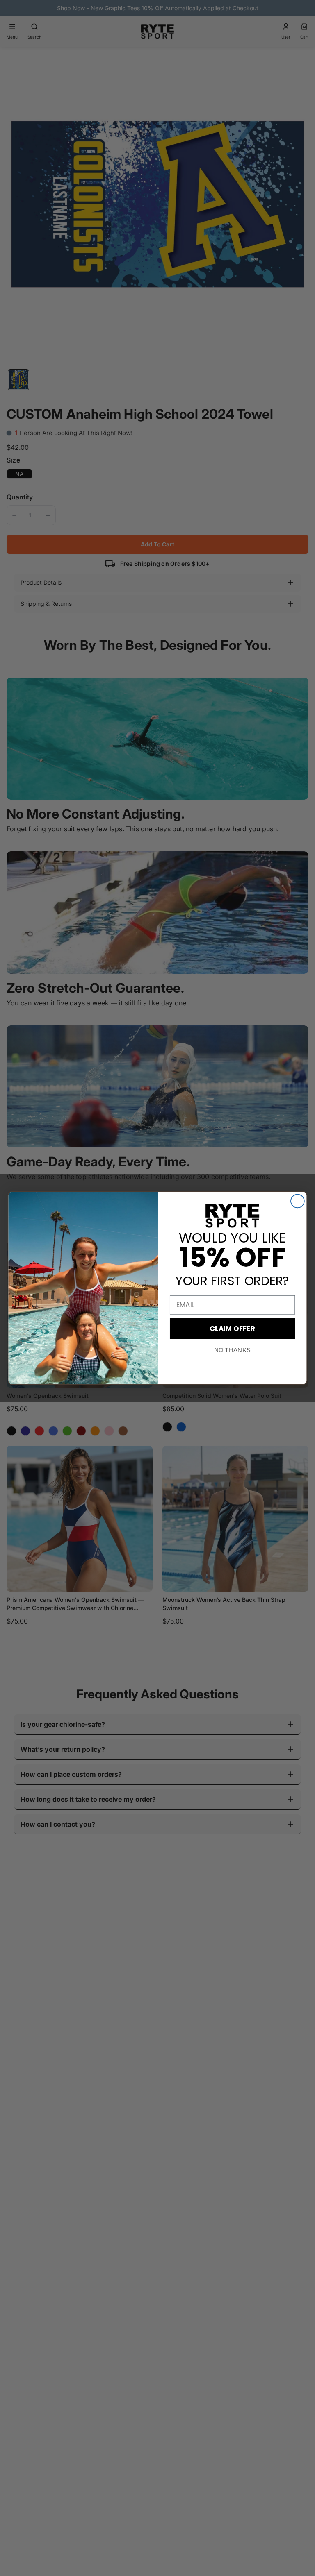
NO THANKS (232, 1350)
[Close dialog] (298, 1201)
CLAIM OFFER (232, 1328)
